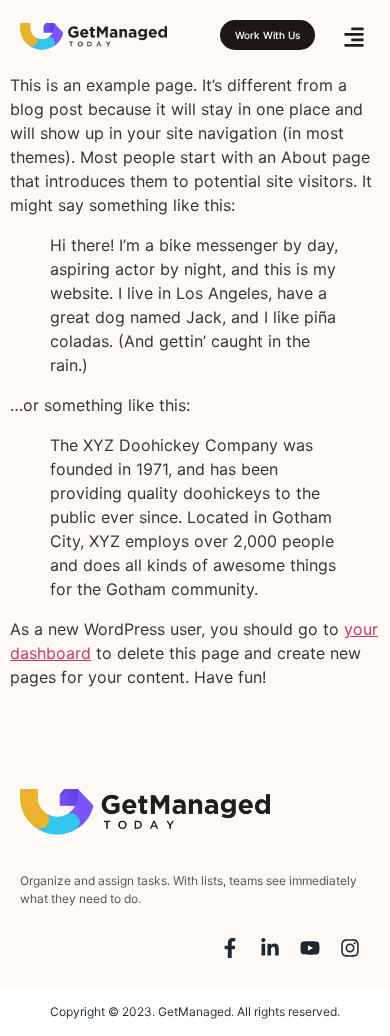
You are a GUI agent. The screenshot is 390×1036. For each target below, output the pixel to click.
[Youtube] (310, 948)
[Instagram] (350, 948)
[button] (353, 36)
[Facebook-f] (230, 948)
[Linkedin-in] (270, 948)
